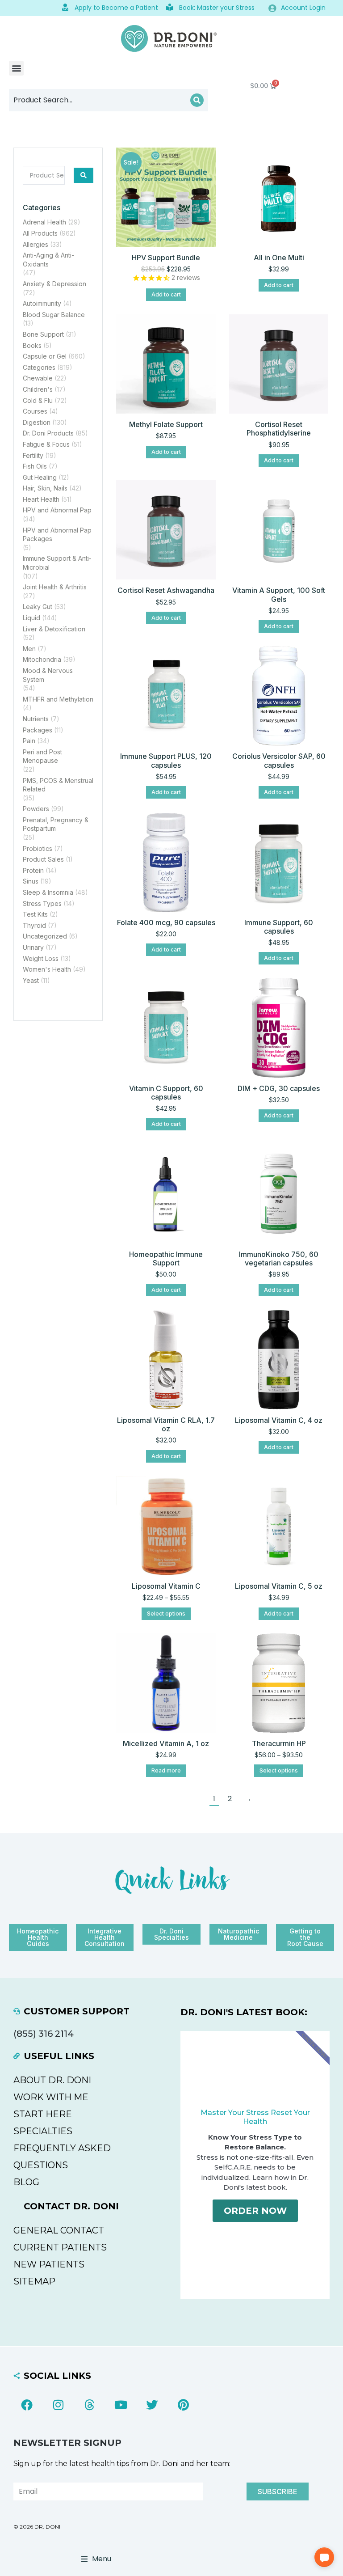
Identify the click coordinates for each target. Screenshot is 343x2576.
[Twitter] (152, 2405)
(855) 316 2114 (44, 2034)
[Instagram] (58, 2405)
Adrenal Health (44, 222)
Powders (36, 809)
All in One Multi (279, 258)
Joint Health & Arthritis (55, 587)
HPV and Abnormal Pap (57, 510)
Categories (39, 367)
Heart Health (41, 499)
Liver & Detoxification (54, 629)
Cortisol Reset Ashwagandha (166, 590)
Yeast (31, 980)
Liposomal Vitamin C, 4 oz (279, 1420)
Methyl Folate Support (166, 424)
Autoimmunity (42, 303)
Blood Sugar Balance (54, 315)
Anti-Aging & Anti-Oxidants (48, 260)
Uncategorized (45, 936)
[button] (16, 68)
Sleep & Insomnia (48, 892)
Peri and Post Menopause (42, 756)
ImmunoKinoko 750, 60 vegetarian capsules (279, 1258)
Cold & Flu (38, 400)
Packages (38, 730)
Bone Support (43, 334)
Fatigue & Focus (46, 444)
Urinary (33, 947)
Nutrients (36, 719)
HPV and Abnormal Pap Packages (57, 535)
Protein (33, 870)
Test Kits (35, 914)
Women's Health (47, 969)
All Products (40, 233)
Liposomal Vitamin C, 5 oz (279, 1586)
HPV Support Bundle (166, 258)
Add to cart (166, 294)
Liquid (31, 618)
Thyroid (34, 925)
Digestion (37, 422)
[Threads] (89, 2405)
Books (32, 345)
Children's (38, 389)
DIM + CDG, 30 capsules (279, 1088)
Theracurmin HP (279, 1743)
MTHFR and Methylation (58, 699)
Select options (166, 1614)
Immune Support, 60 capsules (279, 927)
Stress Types (42, 903)
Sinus (31, 881)
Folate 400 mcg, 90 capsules (166, 922)
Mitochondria (42, 659)
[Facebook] (27, 2405)
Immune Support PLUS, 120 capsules (166, 760)
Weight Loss (41, 958)
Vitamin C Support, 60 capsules (166, 1093)
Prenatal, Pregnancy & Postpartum (56, 824)
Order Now (255, 2211)
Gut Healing (40, 477)
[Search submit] (84, 175)
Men (29, 649)
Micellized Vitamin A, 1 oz (166, 1743)
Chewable (38, 378)
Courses (35, 411)
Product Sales (43, 859)
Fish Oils (35, 466)
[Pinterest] (183, 2405)
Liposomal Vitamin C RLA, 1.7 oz (166, 1424)
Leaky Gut (38, 607)
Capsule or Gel (45, 356)
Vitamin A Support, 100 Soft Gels (279, 594)
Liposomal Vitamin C (166, 1586)
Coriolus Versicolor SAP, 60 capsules (279, 760)
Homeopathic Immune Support (166, 1258)
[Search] (197, 100)
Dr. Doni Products (48, 433)
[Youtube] (121, 2405)
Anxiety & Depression (54, 284)
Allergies (36, 244)
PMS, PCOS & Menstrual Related (58, 785)
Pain (29, 741)
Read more (166, 1770)
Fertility (33, 455)
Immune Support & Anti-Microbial (57, 563)
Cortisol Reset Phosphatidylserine (279, 429)
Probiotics (38, 848)
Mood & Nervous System (48, 675)
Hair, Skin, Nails (45, 488)
